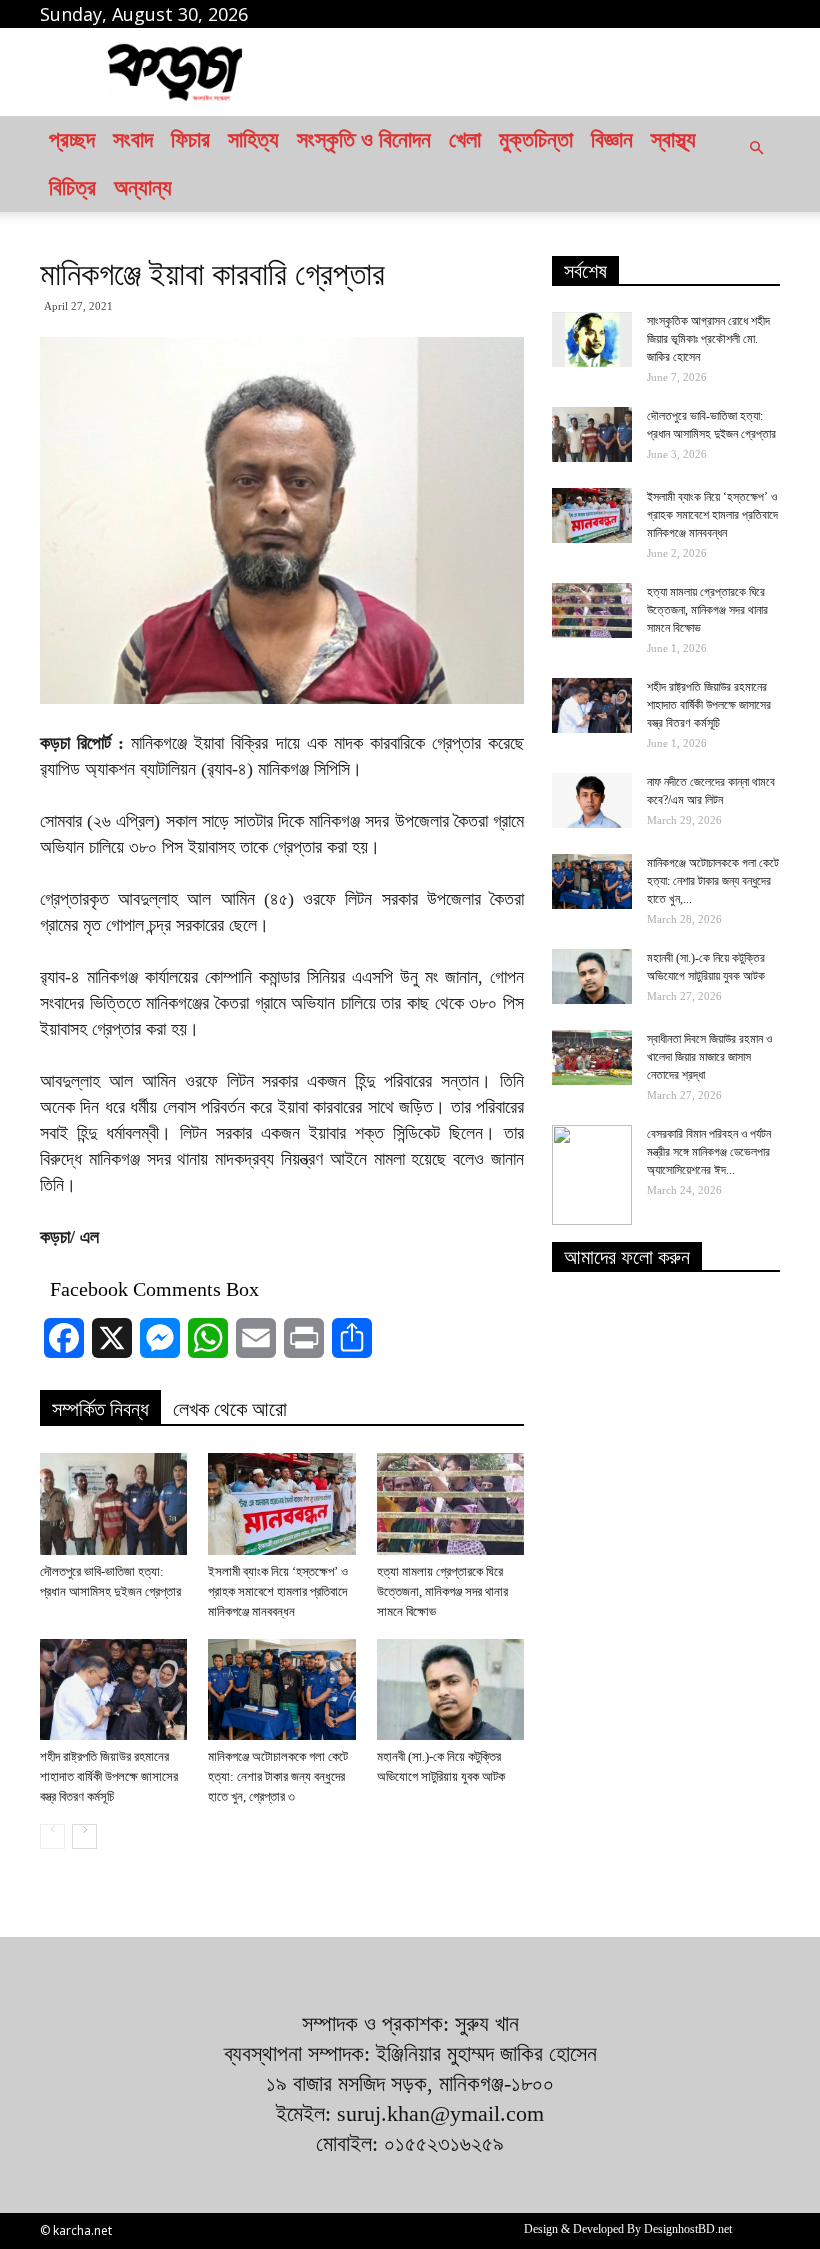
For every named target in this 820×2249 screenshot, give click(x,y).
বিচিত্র (72, 187)
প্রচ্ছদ (72, 139)
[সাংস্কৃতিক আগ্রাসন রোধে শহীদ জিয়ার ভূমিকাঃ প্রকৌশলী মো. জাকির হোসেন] (592, 339)
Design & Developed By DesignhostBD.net (628, 2229)
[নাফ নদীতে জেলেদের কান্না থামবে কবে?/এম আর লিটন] (592, 800)
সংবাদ (133, 139)
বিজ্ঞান (612, 139)
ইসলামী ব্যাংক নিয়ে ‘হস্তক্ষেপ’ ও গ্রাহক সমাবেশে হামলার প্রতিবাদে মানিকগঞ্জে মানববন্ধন (278, 1591)
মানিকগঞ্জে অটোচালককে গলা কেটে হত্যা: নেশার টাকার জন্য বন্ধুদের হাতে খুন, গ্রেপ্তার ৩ (278, 1776)
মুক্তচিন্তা (536, 139)
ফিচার (190, 139)
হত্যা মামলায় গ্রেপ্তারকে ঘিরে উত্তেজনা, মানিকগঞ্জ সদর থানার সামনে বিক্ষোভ (442, 1591)
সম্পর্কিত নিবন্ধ (100, 1409)
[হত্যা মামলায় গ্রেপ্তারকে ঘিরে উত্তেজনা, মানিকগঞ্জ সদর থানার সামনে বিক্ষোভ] (450, 1503)
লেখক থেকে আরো (230, 1409)
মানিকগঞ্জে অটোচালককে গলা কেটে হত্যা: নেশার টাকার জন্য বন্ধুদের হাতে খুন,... (713, 881)
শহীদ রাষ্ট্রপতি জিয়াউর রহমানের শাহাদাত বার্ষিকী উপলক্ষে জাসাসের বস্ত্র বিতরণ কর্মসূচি (109, 1776)
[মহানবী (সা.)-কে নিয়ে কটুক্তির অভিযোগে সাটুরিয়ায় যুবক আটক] (450, 1689)
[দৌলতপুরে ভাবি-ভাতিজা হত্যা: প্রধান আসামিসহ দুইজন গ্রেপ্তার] (113, 1503)
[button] (756, 164)
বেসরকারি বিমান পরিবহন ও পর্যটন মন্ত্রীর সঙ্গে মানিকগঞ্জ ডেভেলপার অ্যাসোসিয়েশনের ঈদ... (709, 1152)
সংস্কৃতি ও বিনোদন (364, 139)
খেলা (465, 139)
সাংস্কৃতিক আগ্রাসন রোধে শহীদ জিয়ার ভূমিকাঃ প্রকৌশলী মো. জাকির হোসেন (708, 339)
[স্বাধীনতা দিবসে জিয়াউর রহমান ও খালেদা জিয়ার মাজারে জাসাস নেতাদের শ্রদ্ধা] (592, 1057)
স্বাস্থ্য (673, 139)
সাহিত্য (253, 139)
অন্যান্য (143, 187)
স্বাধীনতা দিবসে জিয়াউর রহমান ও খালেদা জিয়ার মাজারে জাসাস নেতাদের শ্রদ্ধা (709, 1057)
